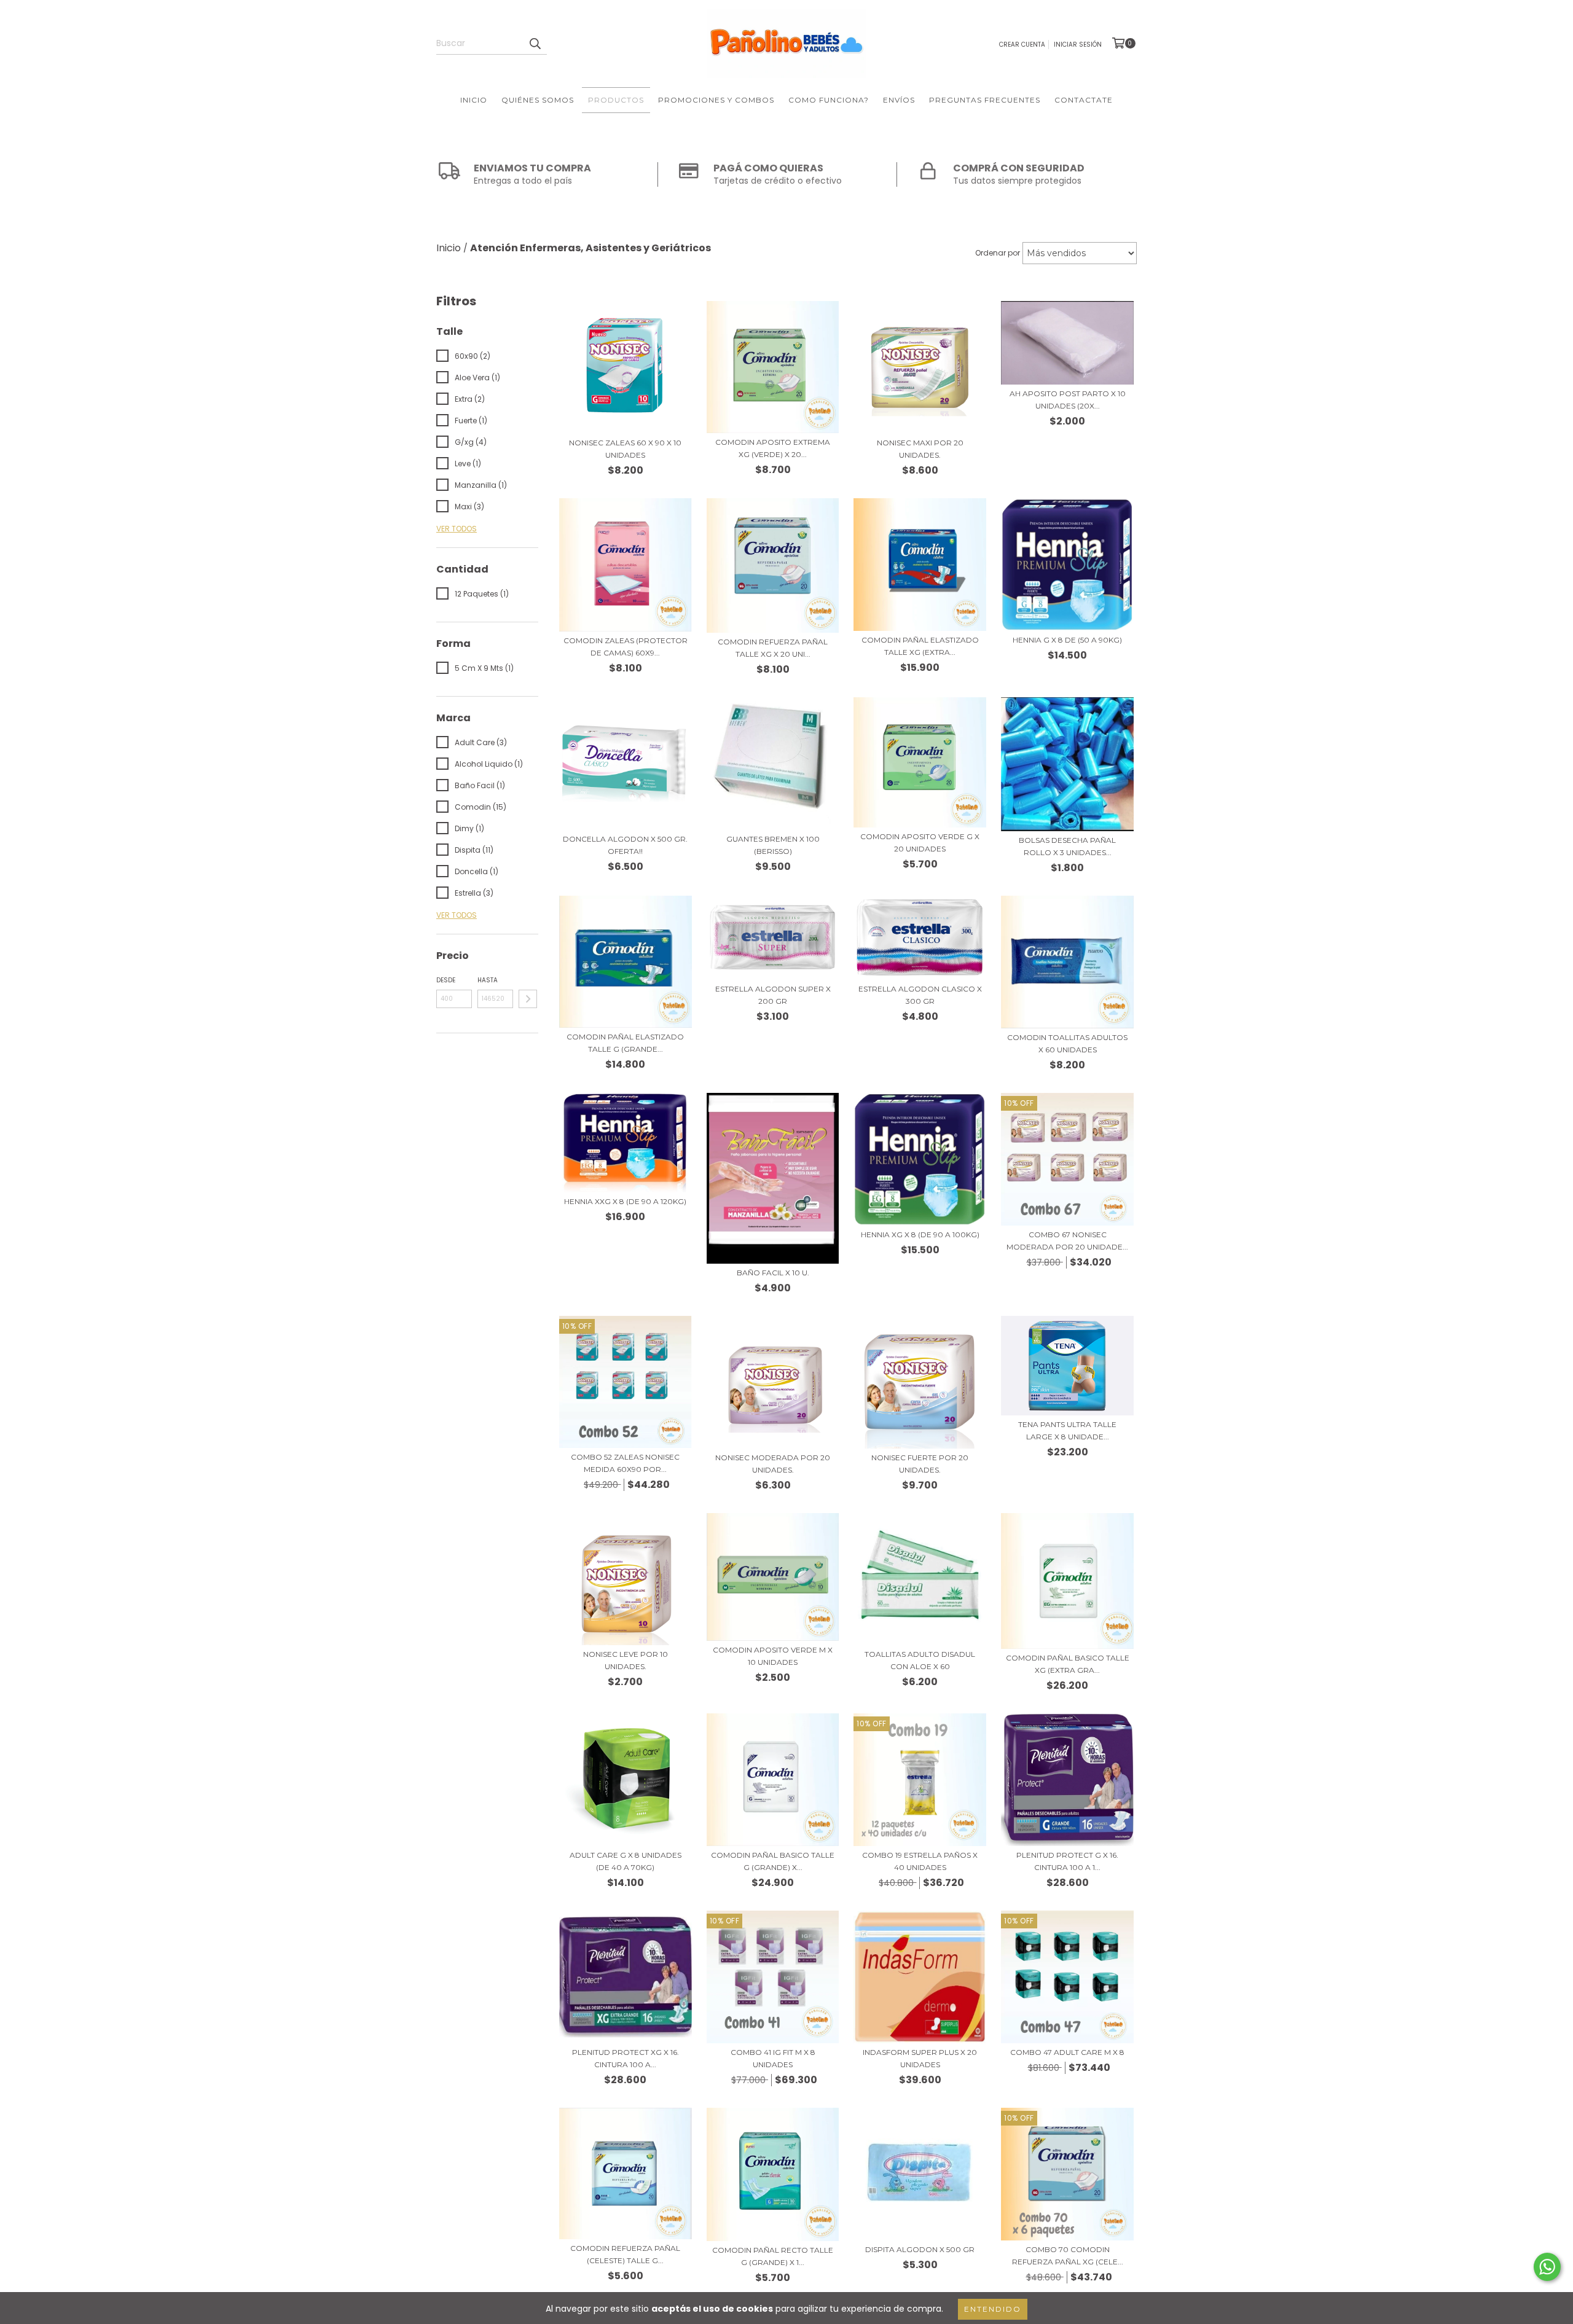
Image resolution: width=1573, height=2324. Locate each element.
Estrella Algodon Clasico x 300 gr (920, 995)
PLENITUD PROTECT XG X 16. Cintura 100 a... (626, 2058)
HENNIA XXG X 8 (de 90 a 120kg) (625, 1201)
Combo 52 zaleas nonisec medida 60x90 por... (625, 1463)
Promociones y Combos (716, 100)
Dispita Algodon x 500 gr (920, 2249)
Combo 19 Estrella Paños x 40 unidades (920, 1861)
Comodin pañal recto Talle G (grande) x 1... (773, 2256)
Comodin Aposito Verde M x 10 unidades (773, 1656)
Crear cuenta (1022, 45)
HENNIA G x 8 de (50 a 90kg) (1067, 640)
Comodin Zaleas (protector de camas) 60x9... (626, 647)
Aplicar (528, 999)
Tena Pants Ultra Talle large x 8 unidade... (1067, 1430)
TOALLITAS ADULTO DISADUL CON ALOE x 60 (920, 1660)
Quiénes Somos (538, 100)
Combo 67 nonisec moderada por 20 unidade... (1067, 1241)
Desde (446, 980)
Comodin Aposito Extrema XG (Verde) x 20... (773, 448)
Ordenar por (998, 253)
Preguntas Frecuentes (985, 100)
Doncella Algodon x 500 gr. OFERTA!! (625, 845)
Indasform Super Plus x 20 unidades (920, 2058)
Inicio (474, 100)
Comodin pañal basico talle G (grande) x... (773, 1861)
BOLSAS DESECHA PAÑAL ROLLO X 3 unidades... (1067, 846)
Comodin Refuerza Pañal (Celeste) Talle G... (625, 2254)
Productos (616, 100)
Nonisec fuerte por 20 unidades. (920, 1464)
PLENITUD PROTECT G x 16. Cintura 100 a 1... (1067, 1861)
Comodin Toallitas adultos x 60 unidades (1067, 1043)
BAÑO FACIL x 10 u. (773, 1273)
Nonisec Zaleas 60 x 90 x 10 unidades (625, 449)
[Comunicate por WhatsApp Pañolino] (1547, 2267)
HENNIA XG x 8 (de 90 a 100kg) (920, 1234)
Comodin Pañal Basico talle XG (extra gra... (1068, 1664)
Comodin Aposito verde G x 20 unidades (920, 843)
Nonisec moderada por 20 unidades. (773, 1464)
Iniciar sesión (1078, 45)
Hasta (488, 980)
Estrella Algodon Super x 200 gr (773, 995)
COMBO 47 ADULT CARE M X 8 (1067, 2052)
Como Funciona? (829, 100)
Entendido (993, 2309)
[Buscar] (535, 44)
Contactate (1084, 100)
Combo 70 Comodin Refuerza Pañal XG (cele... (1068, 2256)
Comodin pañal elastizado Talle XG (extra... (920, 646)
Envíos (899, 100)
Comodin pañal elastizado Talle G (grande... (625, 1043)
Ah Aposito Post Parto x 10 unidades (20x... (1068, 400)
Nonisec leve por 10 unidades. (626, 1660)
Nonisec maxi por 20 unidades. (920, 449)
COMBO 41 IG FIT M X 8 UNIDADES (773, 2058)
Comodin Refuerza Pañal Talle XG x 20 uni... (773, 648)
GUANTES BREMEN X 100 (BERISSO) (773, 845)
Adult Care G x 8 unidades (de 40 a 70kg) (626, 1861)
